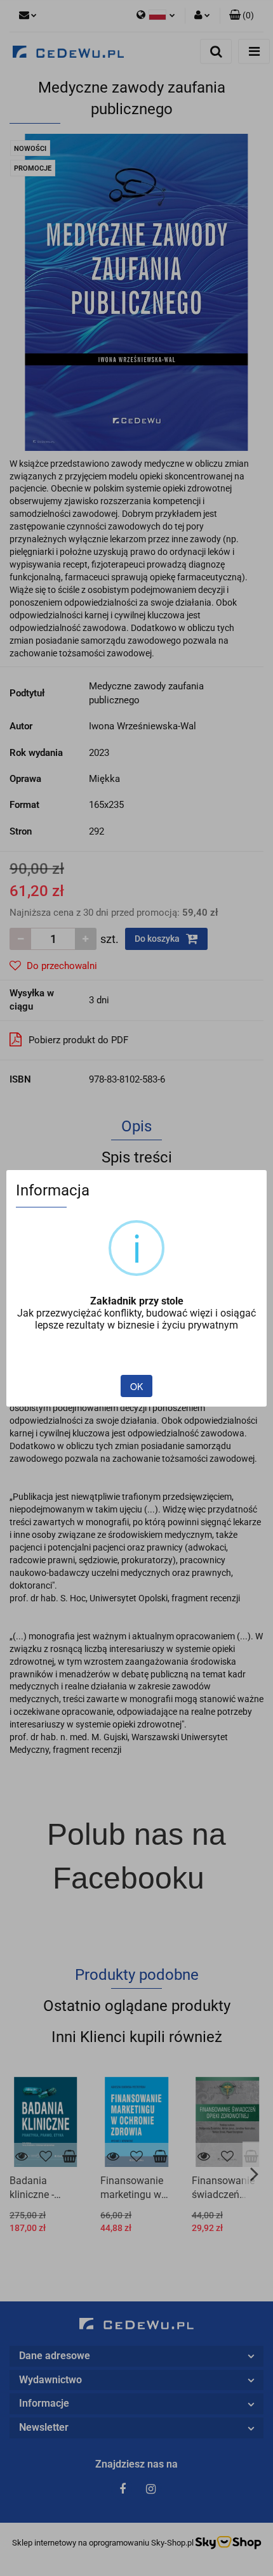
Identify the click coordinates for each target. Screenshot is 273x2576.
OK (136, 1386)
